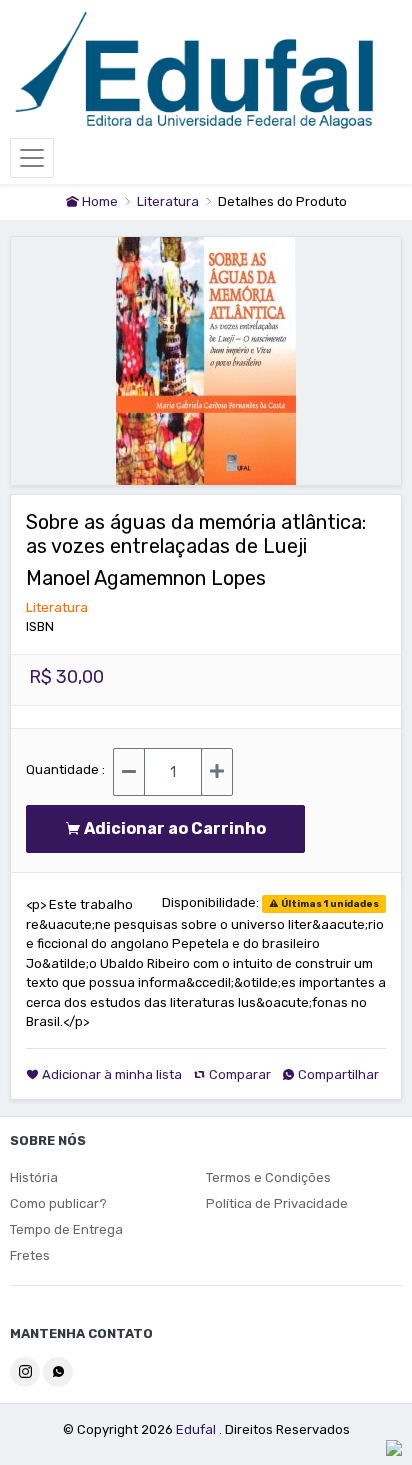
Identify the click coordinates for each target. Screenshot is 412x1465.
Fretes (30, 1255)
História (34, 1177)
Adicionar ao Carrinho (179, 828)
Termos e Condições (268, 1177)
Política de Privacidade (277, 1203)
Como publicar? (58, 1203)
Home (98, 201)
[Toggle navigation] (32, 158)
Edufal (197, 1429)
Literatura (169, 201)
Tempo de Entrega (66, 1229)
